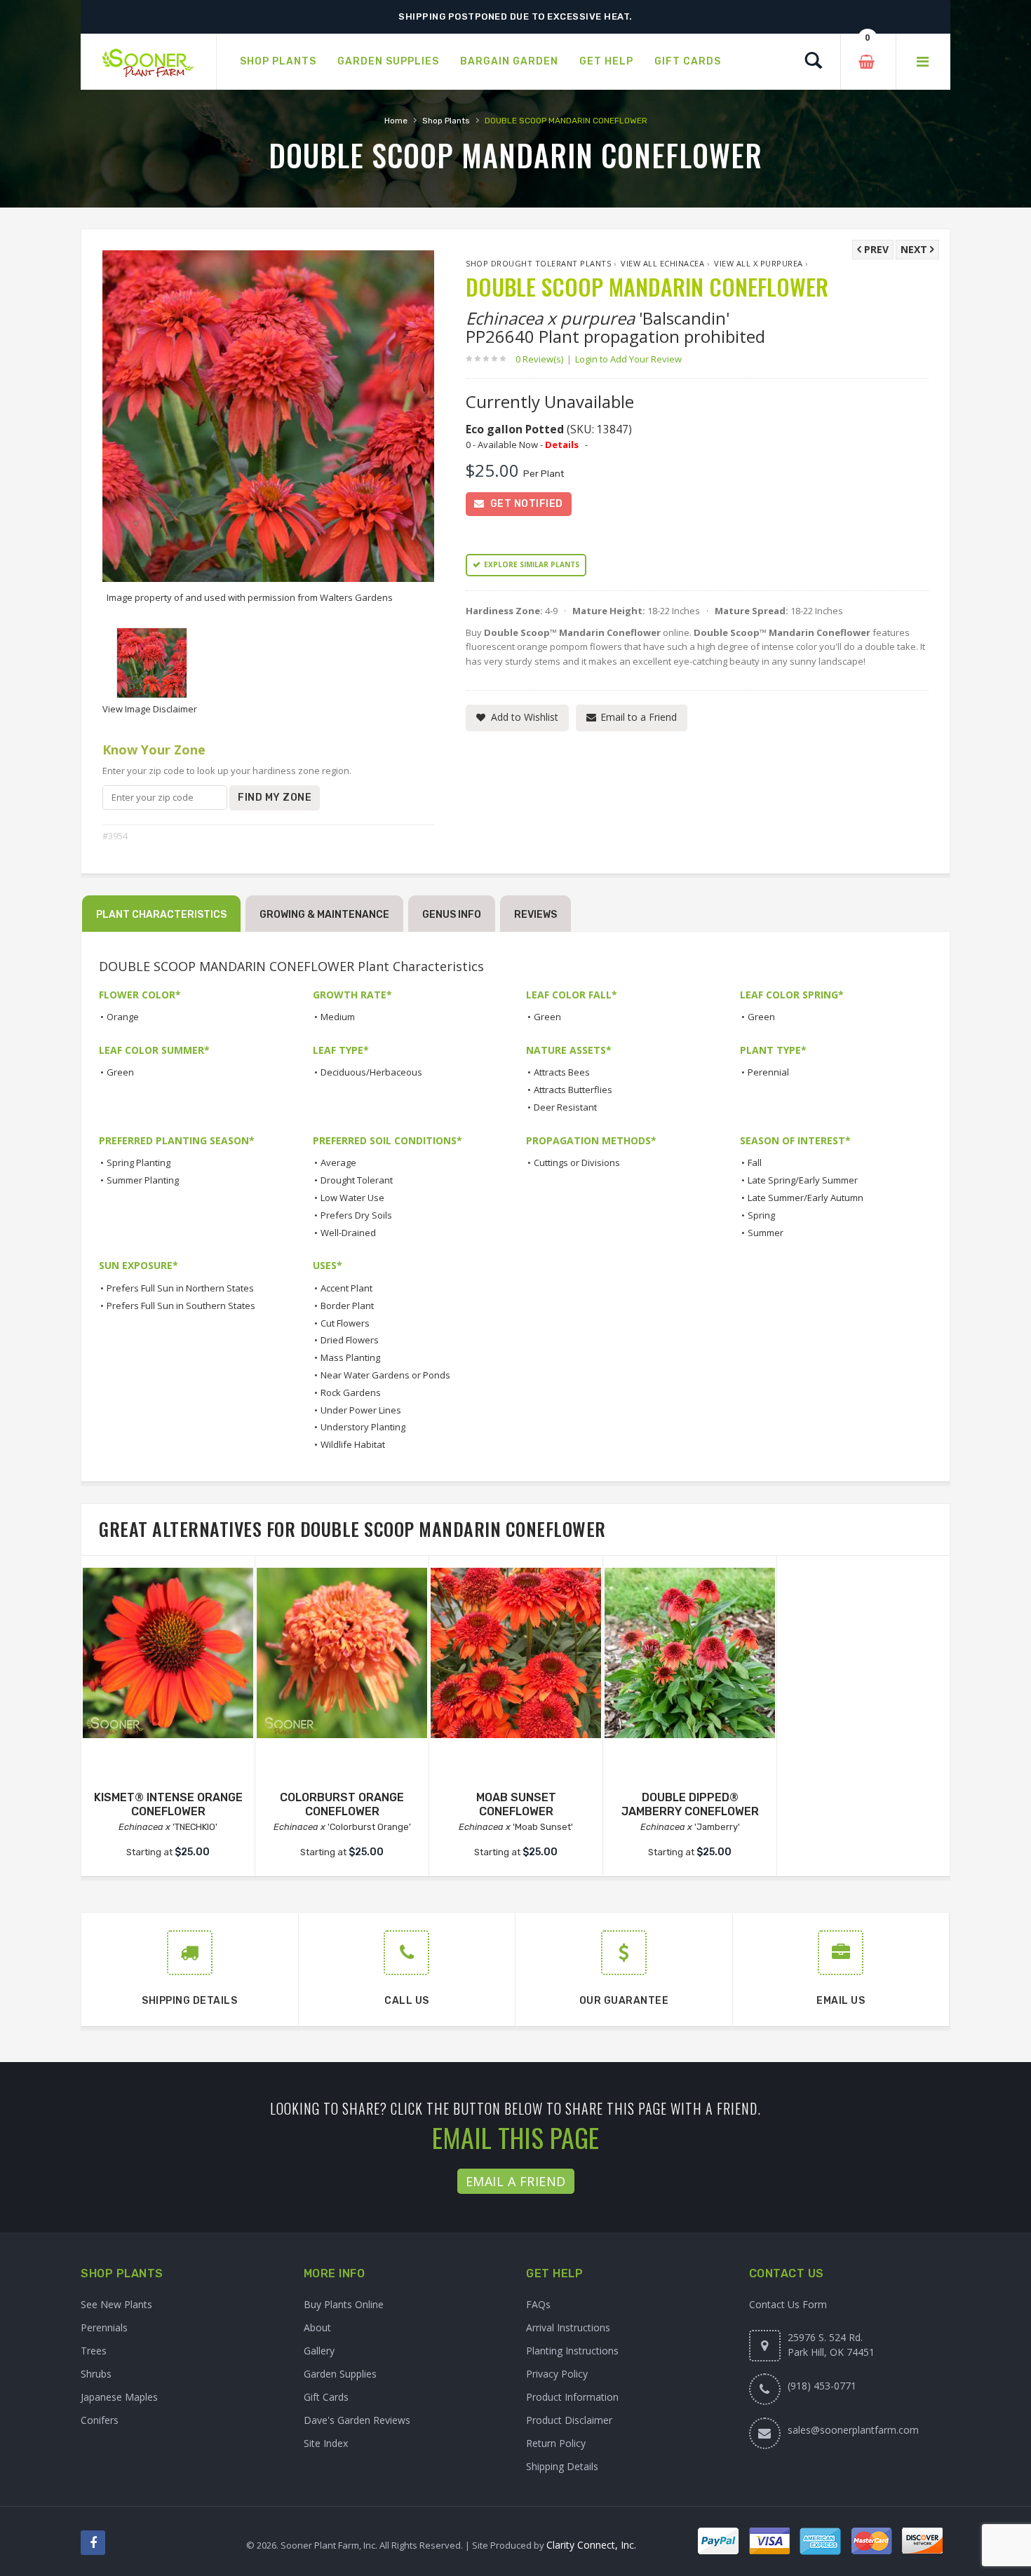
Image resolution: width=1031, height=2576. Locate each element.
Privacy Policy (557, 2374)
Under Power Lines (361, 1410)
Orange (123, 1017)
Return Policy (556, 2443)
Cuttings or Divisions (577, 1162)
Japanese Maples (119, 2397)
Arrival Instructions (568, 2327)
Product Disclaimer (569, 2420)
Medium (338, 1017)
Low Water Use (352, 1198)
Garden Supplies (340, 2374)
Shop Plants (446, 121)
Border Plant (347, 1306)
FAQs (538, 2304)
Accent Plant (346, 1288)
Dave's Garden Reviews (357, 2420)
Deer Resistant (565, 1107)
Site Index (326, 2443)
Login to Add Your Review (628, 359)
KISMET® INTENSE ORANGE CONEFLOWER (168, 1805)
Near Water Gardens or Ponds (385, 1375)
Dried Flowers (350, 1340)
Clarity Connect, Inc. (591, 2545)
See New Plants (116, 2304)
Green (547, 1017)
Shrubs (96, 2374)
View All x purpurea (759, 263)
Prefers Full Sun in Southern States (181, 1306)
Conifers (100, 2420)
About (317, 2327)
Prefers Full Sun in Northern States (180, 1288)
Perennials (104, 2327)
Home (396, 121)
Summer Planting (143, 1180)
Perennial (768, 1072)
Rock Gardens (351, 1392)
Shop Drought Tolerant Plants (538, 263)
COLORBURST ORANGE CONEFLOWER (342, 1805)
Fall (755, 1162)
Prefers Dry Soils (356, 1215)
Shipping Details (562, 2466)
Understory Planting (363, 1427)
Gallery (319, 2351)
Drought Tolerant (357, 1180)
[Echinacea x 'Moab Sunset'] (516, 1653)
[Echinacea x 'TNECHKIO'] (168, 1653)
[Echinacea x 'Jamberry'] (690, 1653)
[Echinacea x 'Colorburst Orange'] (342, 1653)
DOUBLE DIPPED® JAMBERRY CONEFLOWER (690, 1805)
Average (338, 1162)
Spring (761, 1215)
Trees (94, 2351)
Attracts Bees (562, 1072)
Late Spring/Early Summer (803, 1180)
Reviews (535, 915)
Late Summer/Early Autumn (806, 1198)
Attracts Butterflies (573, 1090)
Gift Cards (326, 2397)
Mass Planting (350, 1357)
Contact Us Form (788, 2304)
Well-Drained (348, 1233)
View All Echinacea (662, 263)
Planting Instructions (572, 2351)
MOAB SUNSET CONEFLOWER (516, 1805)
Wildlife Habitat (353, 1444)
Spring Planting (139, 1162)
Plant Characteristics (161, 915)
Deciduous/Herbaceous (371, 1072)
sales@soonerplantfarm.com (853, 2430)
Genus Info (452, 915)
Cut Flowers (345, 1323)
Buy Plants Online (344, 2304)
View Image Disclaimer (150, 709)
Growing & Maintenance (324, 915)
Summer (766, 1233)
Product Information (572, 2397)
